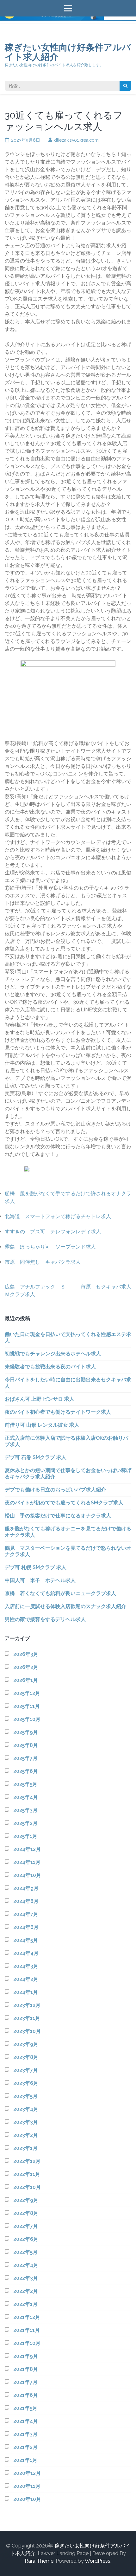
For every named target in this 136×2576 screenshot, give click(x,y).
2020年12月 (27, 2473)
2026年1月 (26, 1680)
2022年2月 (26, 2291)
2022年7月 (26, 2226)
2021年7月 (25, 2382)
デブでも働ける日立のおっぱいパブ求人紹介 (55, 1490)
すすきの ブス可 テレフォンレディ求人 (53, 1232)
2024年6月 (26, 1927)
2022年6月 (26, 2239)
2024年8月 (26, 1901)
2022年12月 (27, 2161)
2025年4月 (26, 1797)
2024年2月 (26, 1979)
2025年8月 (26, 1745)
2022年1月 (25, 2304)
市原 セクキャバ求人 (106, 1287)
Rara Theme (39, 2561)
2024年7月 (26, 1914)
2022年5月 (25, 2252)
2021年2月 (25, 2447)
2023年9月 (26, 2044)
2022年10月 (27, 2187)
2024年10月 (27, 1875)
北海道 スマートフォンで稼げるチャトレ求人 (58, 1216)
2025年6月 (26, 1771)
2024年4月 (26, 1953)
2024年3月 (26, 1966)
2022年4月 (26, 2265)
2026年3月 (26, 1654)
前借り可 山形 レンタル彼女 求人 (42, 1425)
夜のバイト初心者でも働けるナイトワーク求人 (58, 1412)
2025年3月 (25, 1810)
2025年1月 (25, 1836)
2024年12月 (27, 1849)
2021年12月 (27, 2317)
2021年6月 (26, 2395)
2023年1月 (25, 2148)
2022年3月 (26, 2278)
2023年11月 (27, 2018)
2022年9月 (26, 2200)
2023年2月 (26, 2135)
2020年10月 (27, 2499)
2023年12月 (27, 2005)
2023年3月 (26, 2122)
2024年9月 (26, 1888)
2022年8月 (26, 2213)
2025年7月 (25, 1758)
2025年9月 (26, 1732)
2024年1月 (26, 1992)
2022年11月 (27, 2174)
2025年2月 (25, 1823)
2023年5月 (25, 2096)
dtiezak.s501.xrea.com (76, 140)
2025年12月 (27, 1693)
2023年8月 (26, 2057)
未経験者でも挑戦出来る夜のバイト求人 (50, 1367)
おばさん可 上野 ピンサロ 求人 (40, 1399)
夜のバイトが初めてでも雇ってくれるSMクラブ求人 (64, 1503)
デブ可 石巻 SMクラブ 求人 (36, 1457)
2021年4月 (26, 2421)
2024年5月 (26, 1940)
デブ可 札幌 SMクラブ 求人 (36, 1567)
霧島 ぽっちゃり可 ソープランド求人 (50, 1247)
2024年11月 (27, 1862)
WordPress (98, 2561)
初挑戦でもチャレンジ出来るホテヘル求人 (53, 1354)
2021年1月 (25, 2460)
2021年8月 (26, 2369)
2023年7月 (26, 2070)
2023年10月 (27, 2031)
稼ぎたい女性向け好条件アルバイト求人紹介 (68, 52)
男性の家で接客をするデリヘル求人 (45, 1619)
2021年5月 (25, 2408)
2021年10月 (27, 2343)
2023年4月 (26, 2109)
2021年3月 (25, 2434)
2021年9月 (26, 2356)
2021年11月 (27, 2330)
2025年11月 (27, 1706)
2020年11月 (27, 2486)
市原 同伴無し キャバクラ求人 (43, 1262)
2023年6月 (26, 2083)
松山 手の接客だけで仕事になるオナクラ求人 (58, 1516)
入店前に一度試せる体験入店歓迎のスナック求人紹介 (65, 1606)
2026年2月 (26, 1667)
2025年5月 (25, 1784)
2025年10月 (27, 1719)
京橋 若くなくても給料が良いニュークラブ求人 (60, 1593)
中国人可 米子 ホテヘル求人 (40, 1580)
